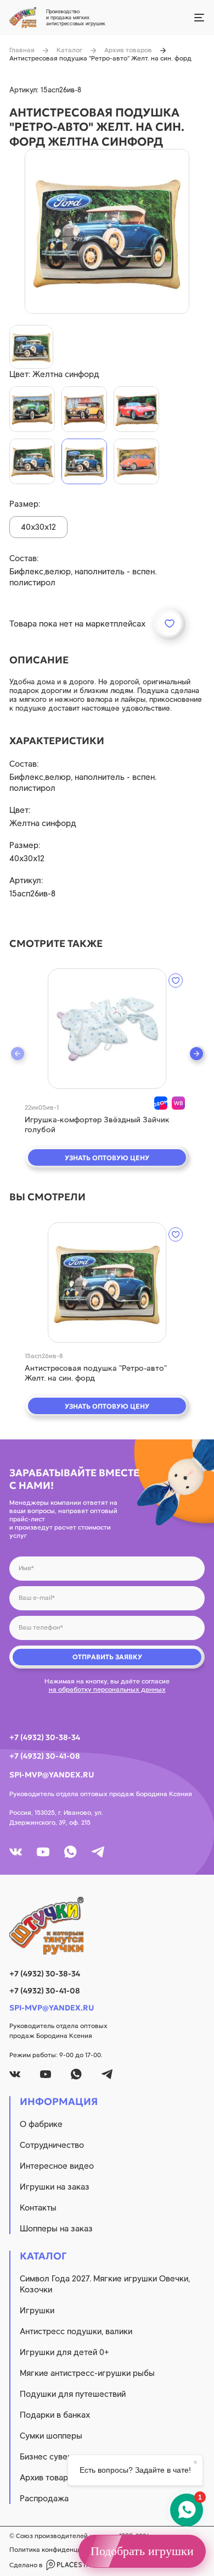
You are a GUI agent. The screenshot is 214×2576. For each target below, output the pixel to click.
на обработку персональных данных (107, 1689)
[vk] (16, 1852)
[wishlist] (176, 980)
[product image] (107, 231)
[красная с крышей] (136, 461)
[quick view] (107, 1029)
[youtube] (43, 1852)
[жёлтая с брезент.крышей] (84, 409)
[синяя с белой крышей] (32, 461)
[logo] (107, 1926)
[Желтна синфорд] (84, 461)
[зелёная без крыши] (32, 409)
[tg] (98, 1852)
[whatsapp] (71, 1852)
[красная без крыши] (136, 409)
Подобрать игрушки (142, 2551)
